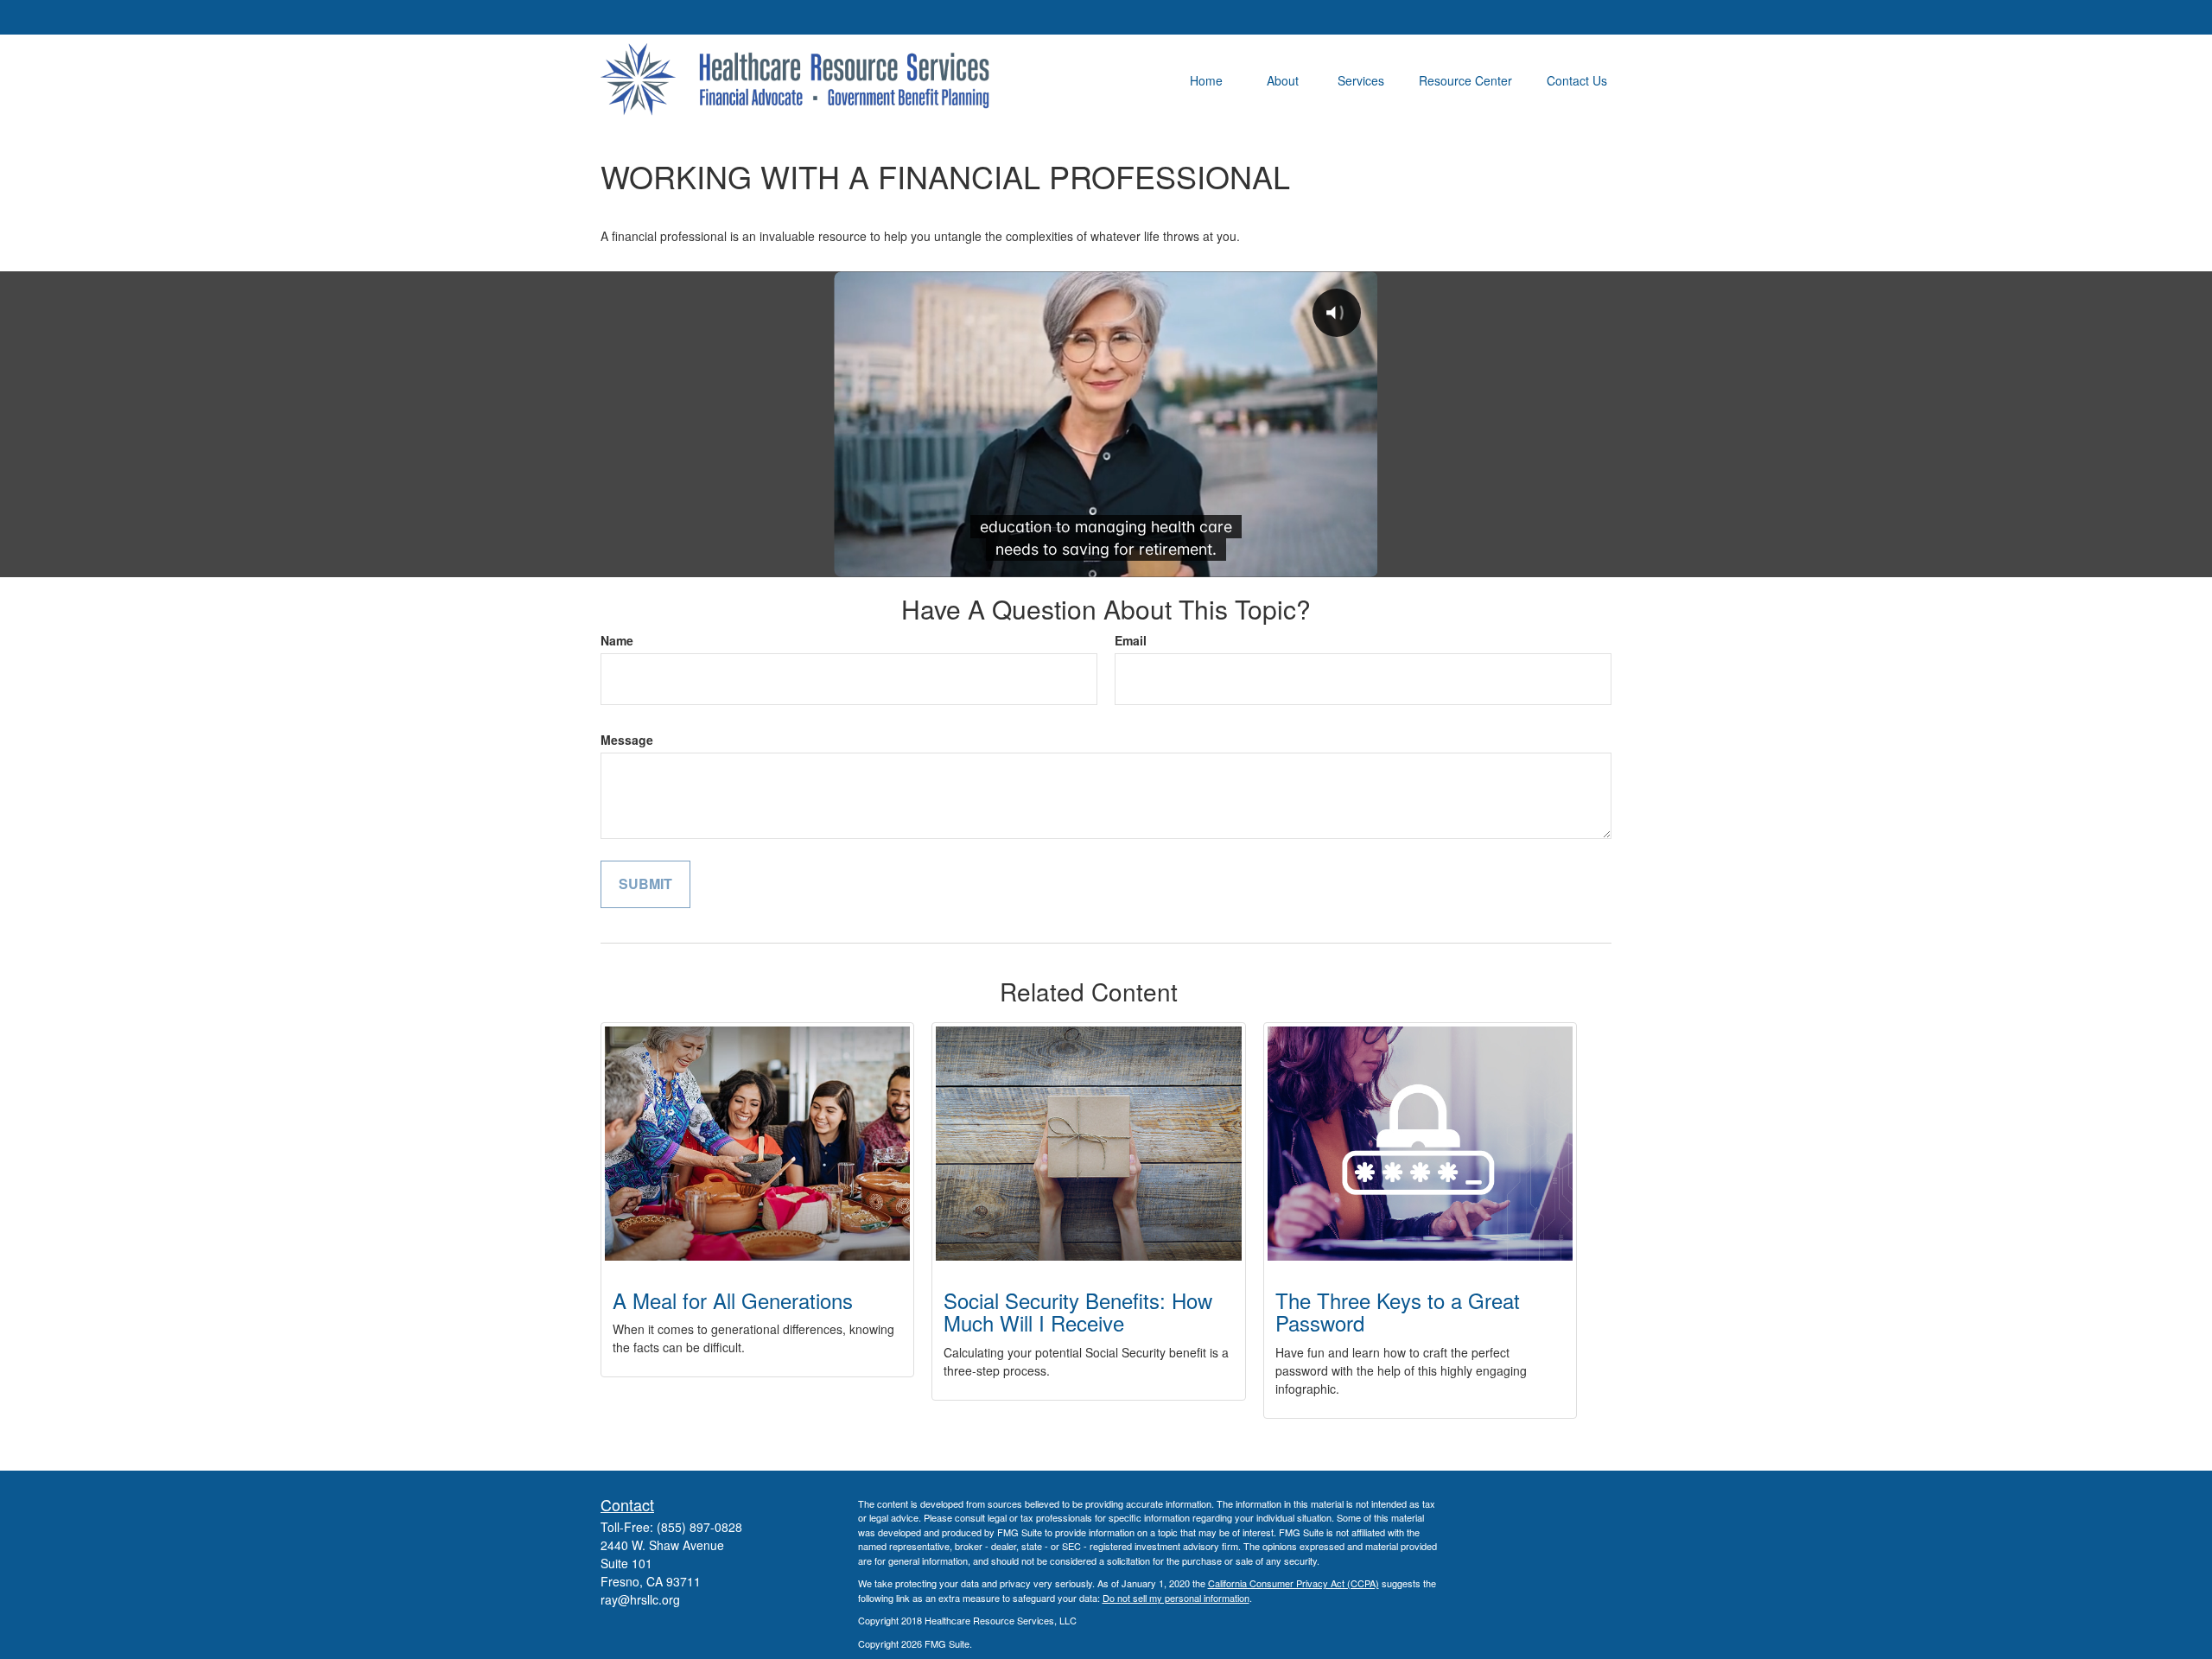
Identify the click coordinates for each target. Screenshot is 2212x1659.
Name (617, 640)
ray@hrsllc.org (640, 1599)
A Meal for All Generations (733, 1300)
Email (1131, 640)
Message (627, 740)
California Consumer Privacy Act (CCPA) (1294, 1583)
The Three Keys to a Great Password (1398, 1311)
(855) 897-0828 (699, 1527)
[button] (1206, 79)
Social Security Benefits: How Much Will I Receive (1078, 1311)
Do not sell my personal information (1176, 1598)
